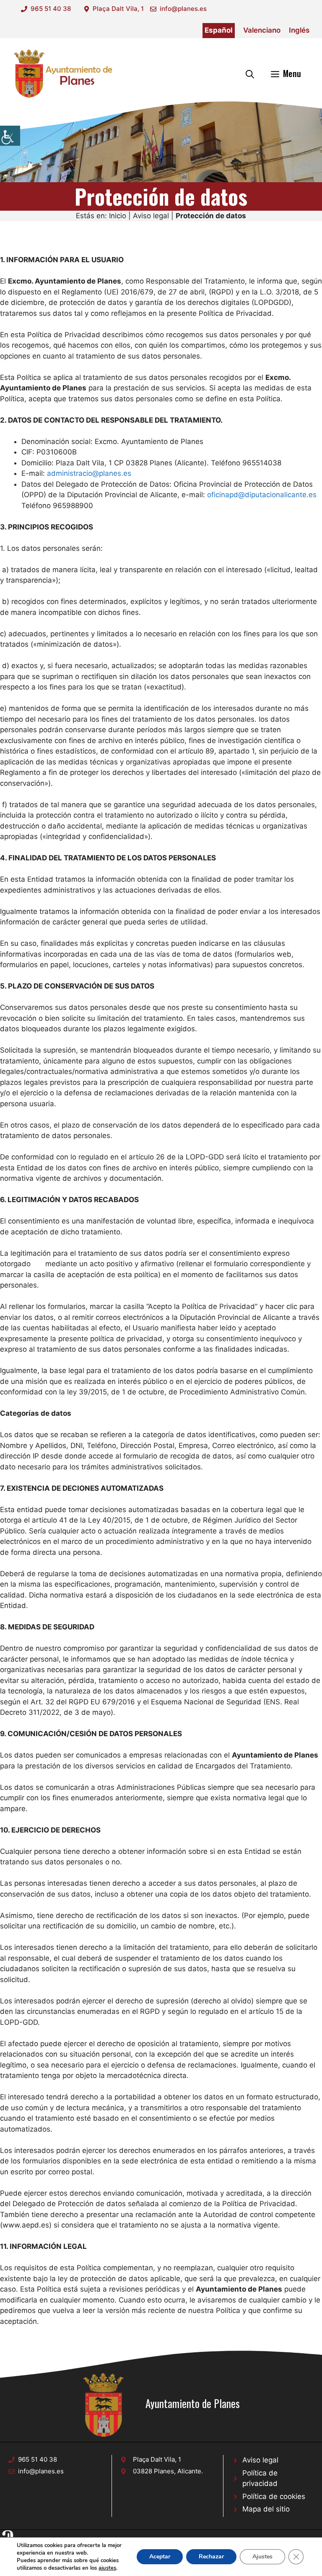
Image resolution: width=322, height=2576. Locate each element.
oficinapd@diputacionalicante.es (262, 495)
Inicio (118, 216)
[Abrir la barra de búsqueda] (250, 73)
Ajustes (262, 2557)
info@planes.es (183, 9)
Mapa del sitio (266, 2509)
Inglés (299, 30)
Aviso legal (151, 216)
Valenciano (262, 30)
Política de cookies (274, 2496)
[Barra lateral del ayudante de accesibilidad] (10, 136)
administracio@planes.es (89, 473)
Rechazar (211, 2557)
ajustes (107, 2568)
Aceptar (160, 2557)
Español (219, 30)
